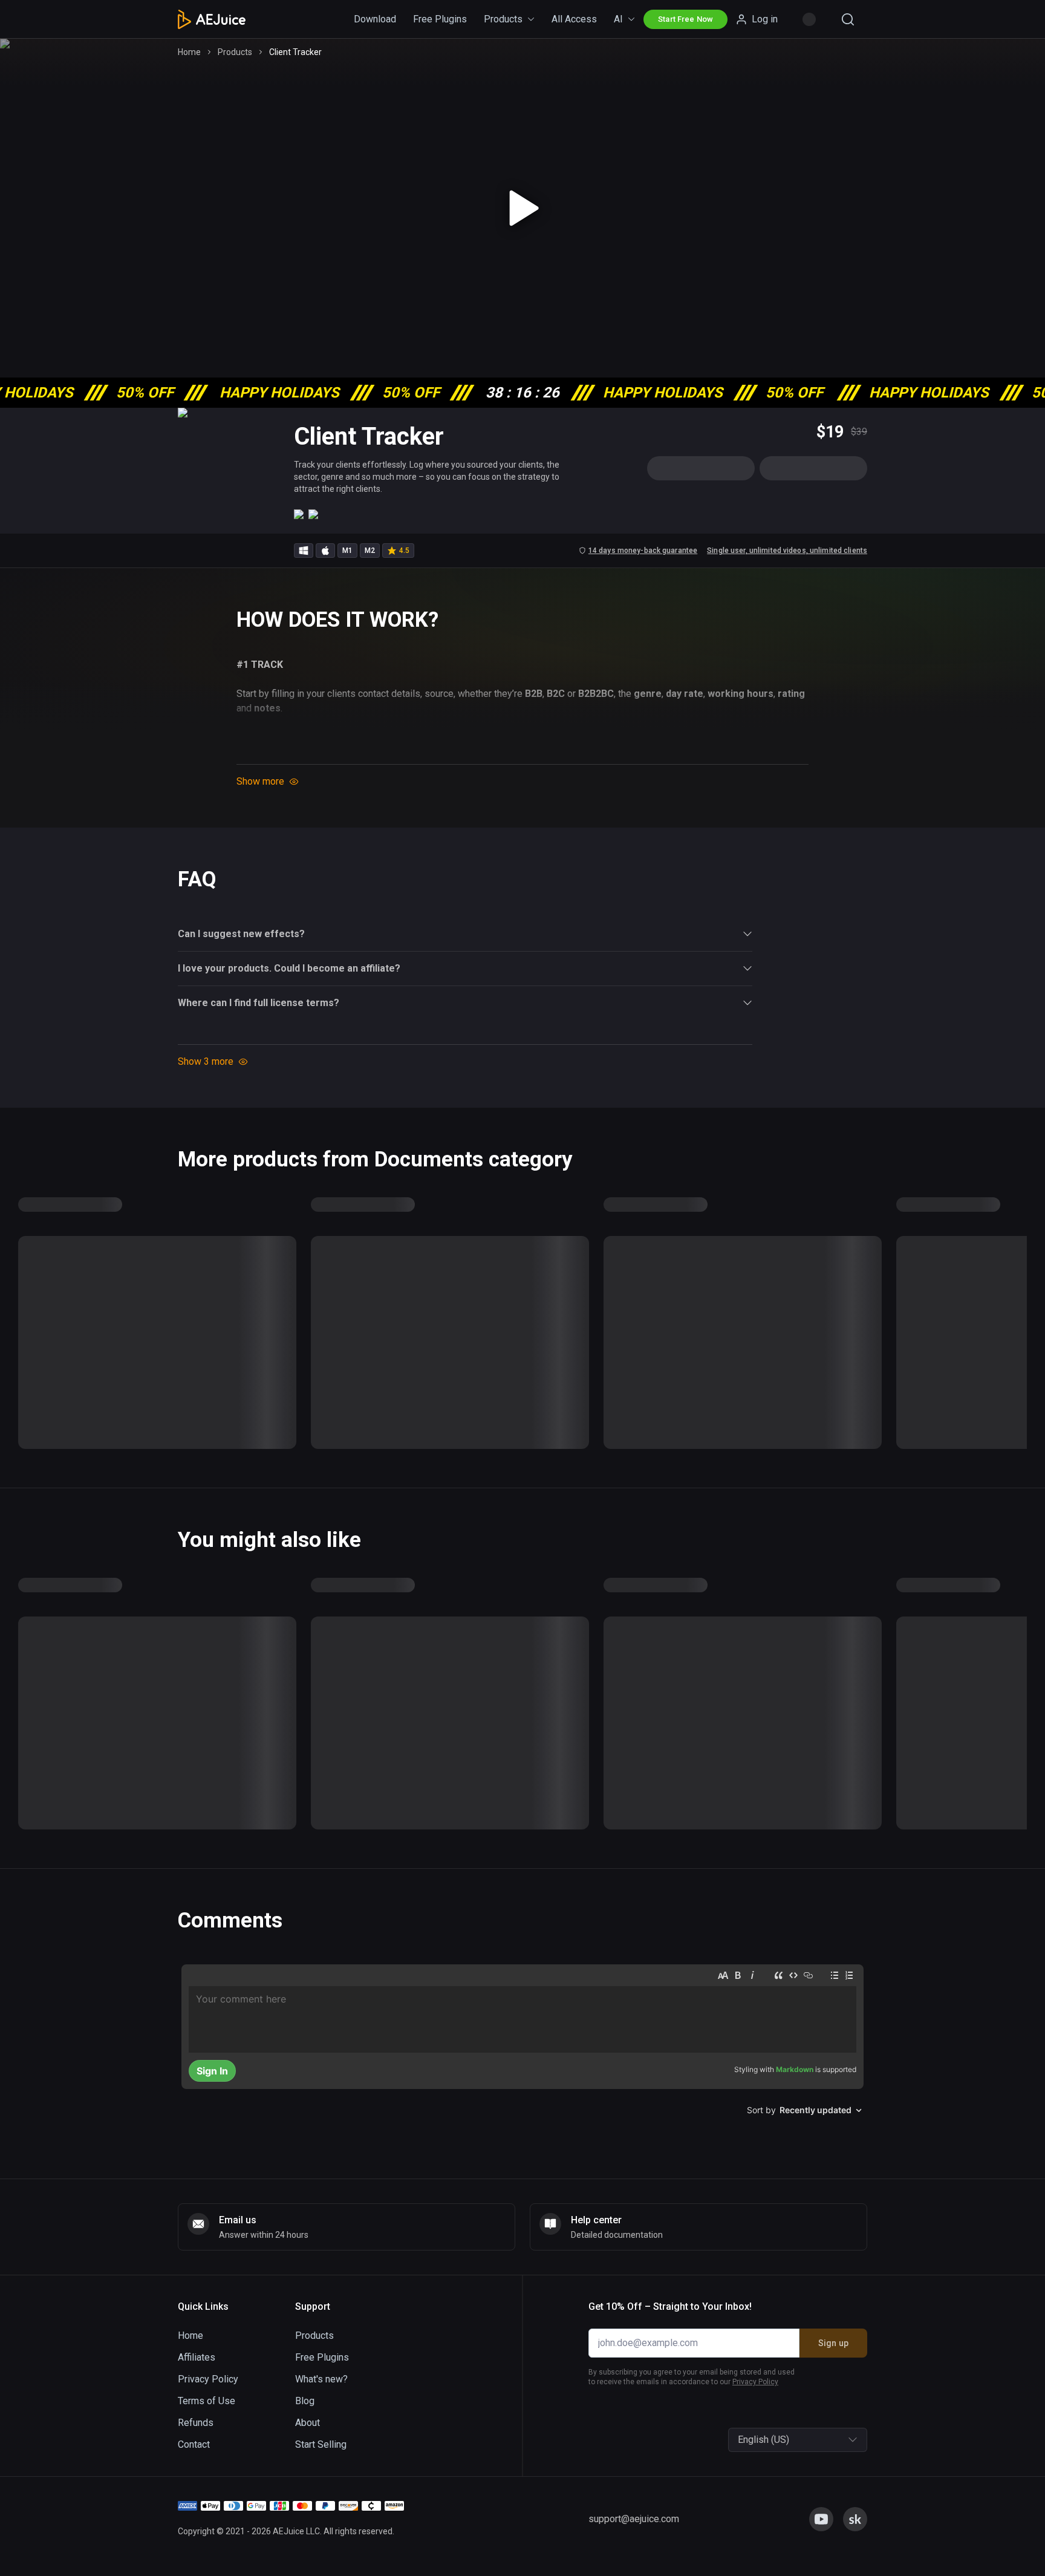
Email (377, 1265)
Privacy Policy (443, 1366)
